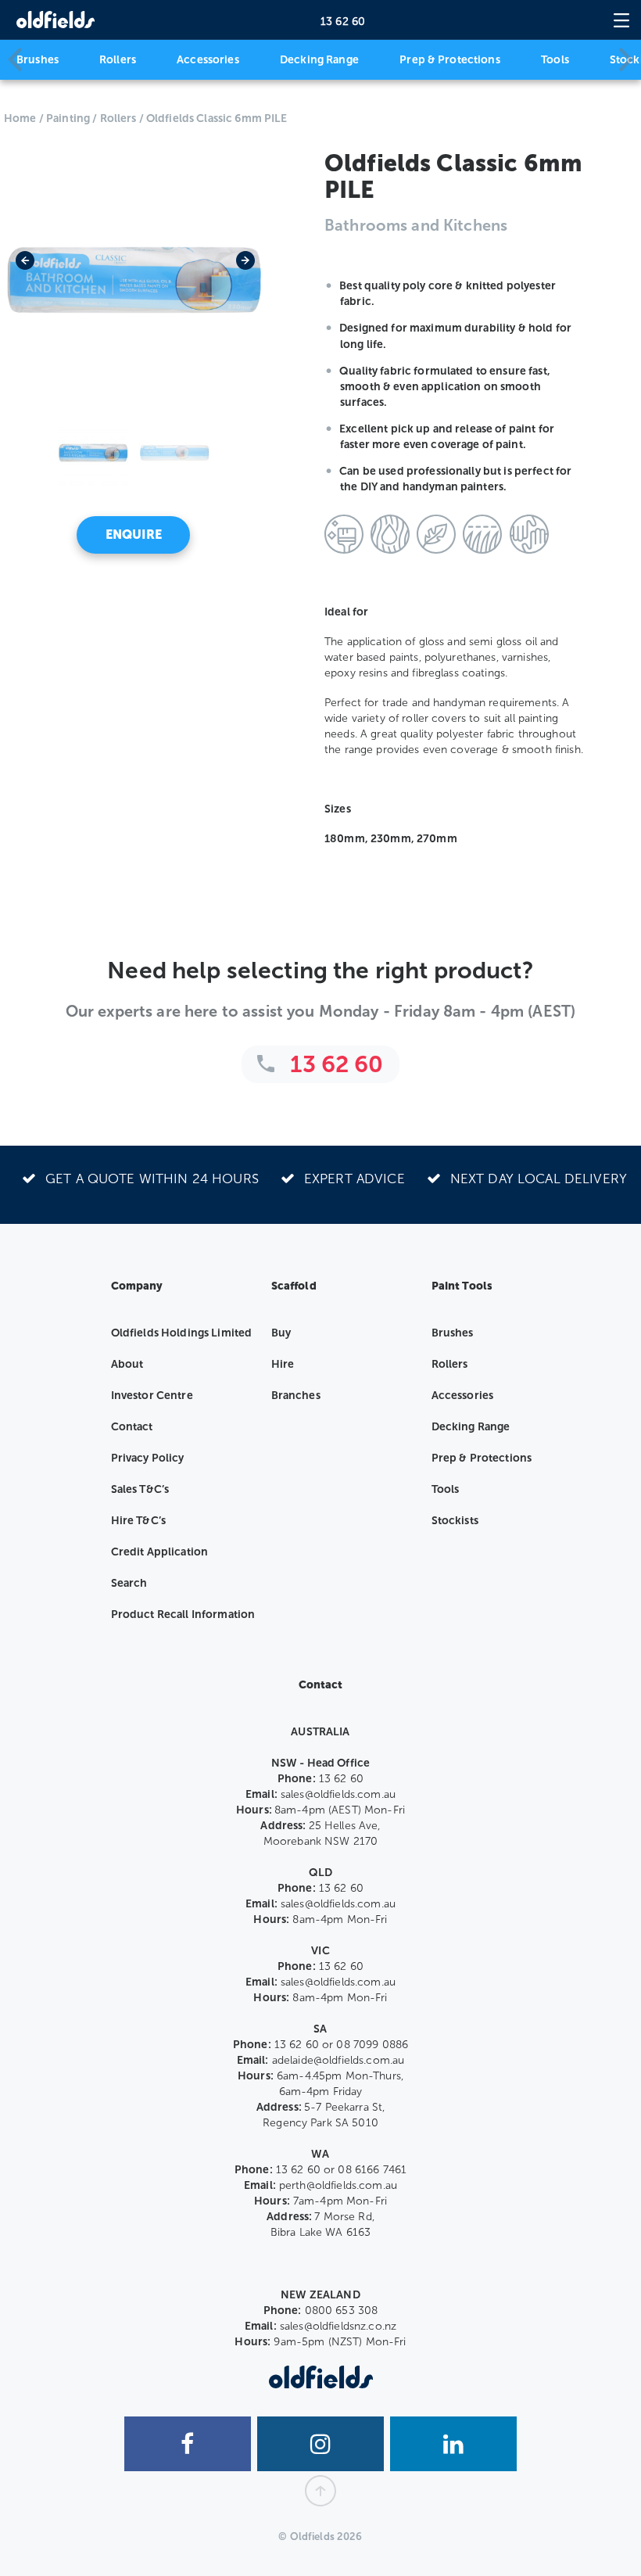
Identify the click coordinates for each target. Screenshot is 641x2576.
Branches (296, 1396)
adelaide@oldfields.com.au (338, 2060)
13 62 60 (343, 22)
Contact (132, 1427)
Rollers (118, 60)
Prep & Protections (450, 60)
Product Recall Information (183, 1614)
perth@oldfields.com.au (338, 2185)
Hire (283, 1364)
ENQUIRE (134, 535)
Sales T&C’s (140, 1489)
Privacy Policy (148, 1458)
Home (20, 118)
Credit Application (160, 1552)
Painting (68, 118)
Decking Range (319, 60)
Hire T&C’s (138, 1521)
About (127, 1364)
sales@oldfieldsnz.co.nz (338, 2326)
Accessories (208, 60)
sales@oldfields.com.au (338, 1794)
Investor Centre (152, 1396)
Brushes (38, 60)
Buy (281, 1333)
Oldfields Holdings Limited (182, 1333)
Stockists (455, 1521)
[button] (23, 280)
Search (129, 1583)
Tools (555, 60)
